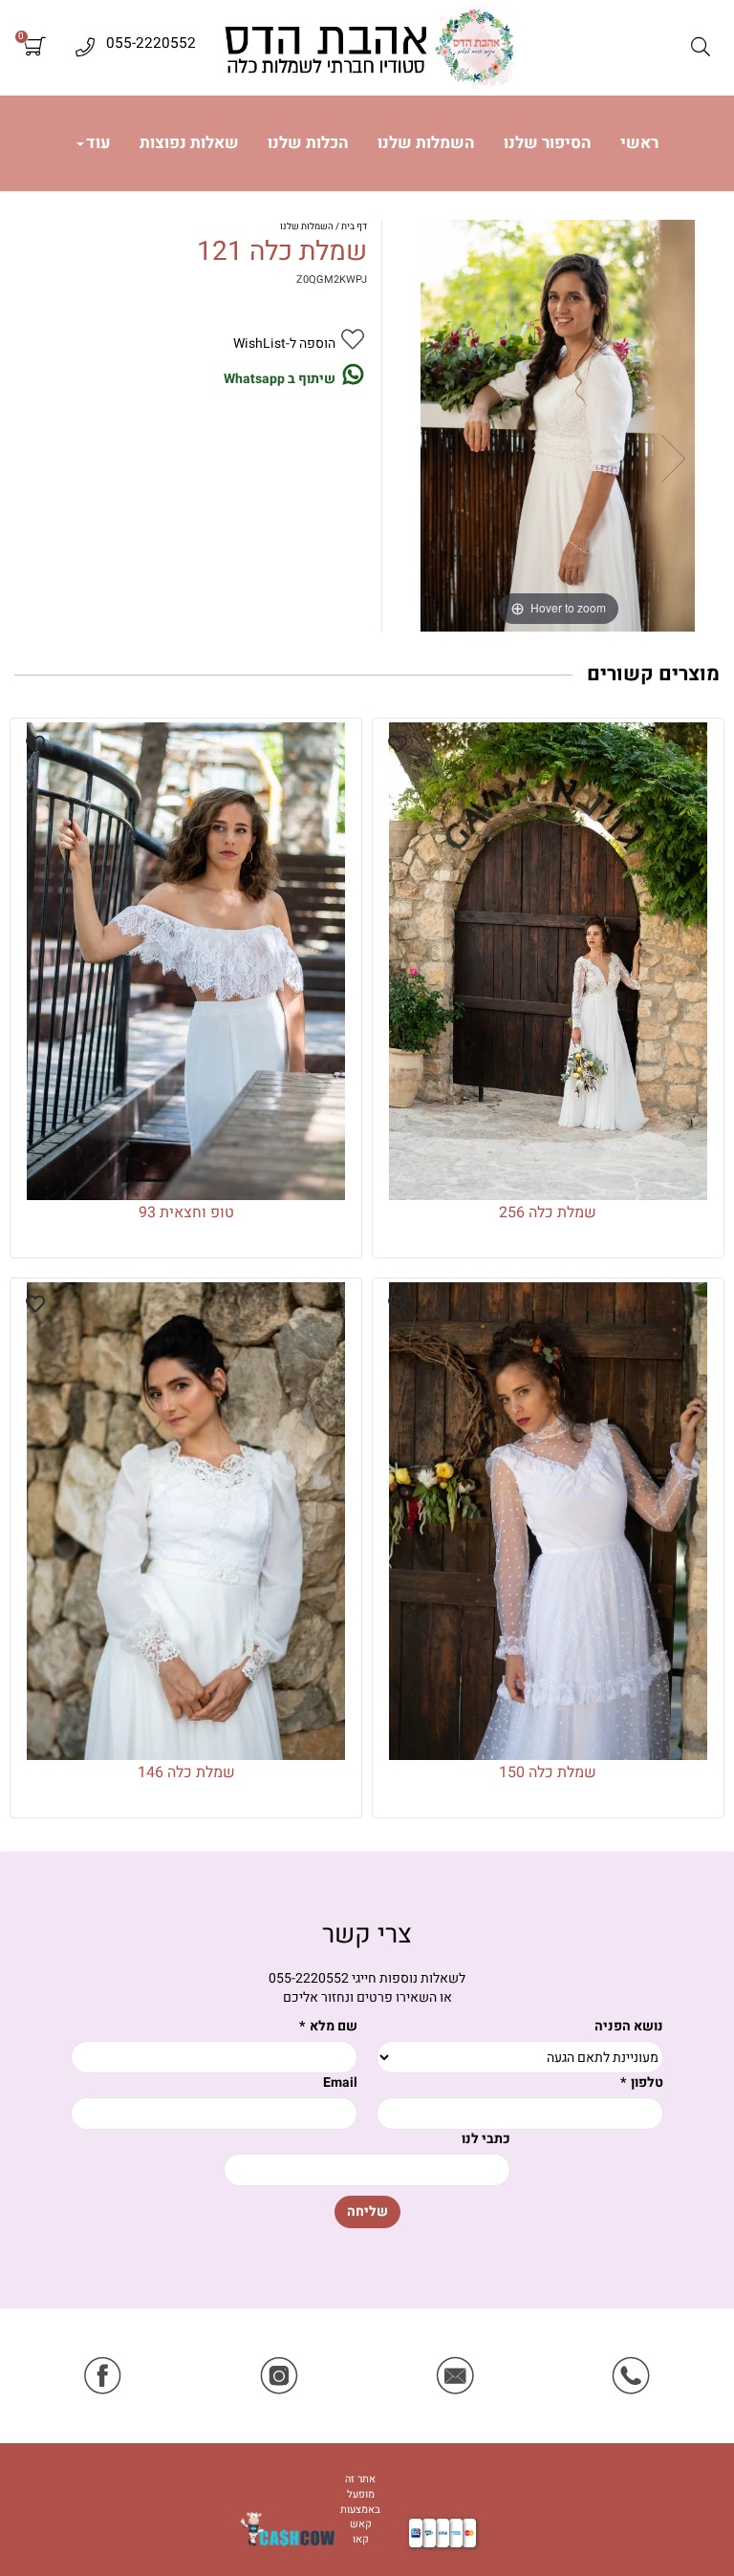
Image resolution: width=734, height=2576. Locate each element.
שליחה (367, 2211)
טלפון (642, 2083)
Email (340, 2083)
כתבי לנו (486, 2139)
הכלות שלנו (308, 143)
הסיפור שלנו (548, 143)
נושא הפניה (629, 2027)
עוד (98, 143)
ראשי (639, 143)
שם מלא (328, 2027)
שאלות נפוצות (189, 143)
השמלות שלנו (426, 143)
